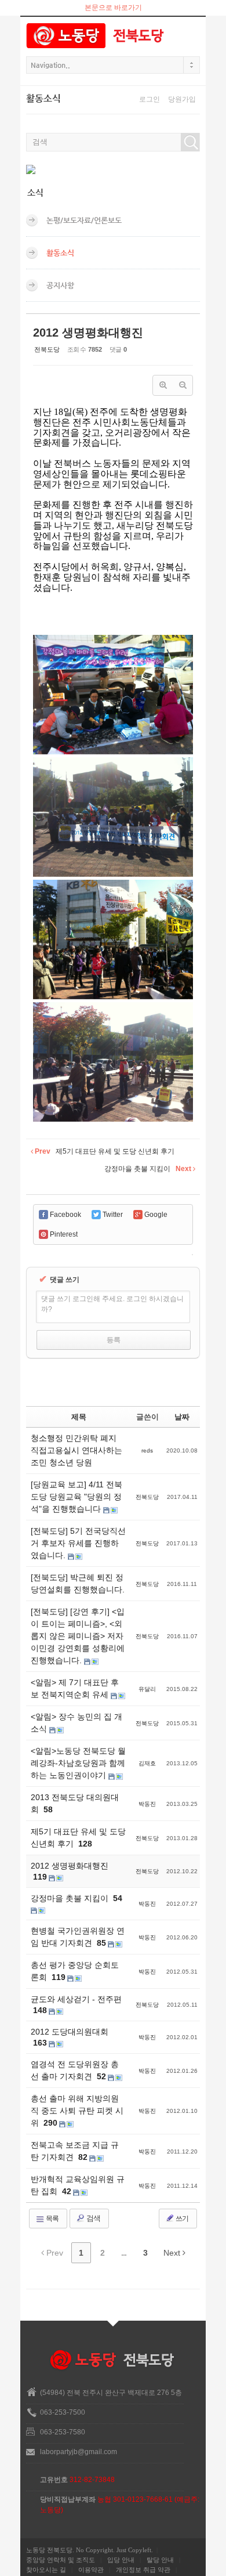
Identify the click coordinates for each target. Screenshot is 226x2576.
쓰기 (181, 2219)
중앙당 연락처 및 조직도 (61, 2560)
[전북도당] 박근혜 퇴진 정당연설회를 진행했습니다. (78, 1583)
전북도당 (47, 349)
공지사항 (60, 285)
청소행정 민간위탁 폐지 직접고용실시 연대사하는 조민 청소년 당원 (76, 1450)
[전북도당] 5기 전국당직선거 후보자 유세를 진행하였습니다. (78, 1543)
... (124, 2253)
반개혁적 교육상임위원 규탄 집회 (78, 2185)
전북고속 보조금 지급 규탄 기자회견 (75, 2151)
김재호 (147, 1763)
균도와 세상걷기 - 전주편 (76, 1999)
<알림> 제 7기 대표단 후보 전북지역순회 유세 (75, 1688)
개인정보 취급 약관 (143, 2570)
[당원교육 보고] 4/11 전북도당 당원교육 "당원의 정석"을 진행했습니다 (76, 1497)
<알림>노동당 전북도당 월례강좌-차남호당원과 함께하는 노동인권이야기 (78, 1763)
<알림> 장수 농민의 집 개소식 (76, 1723)
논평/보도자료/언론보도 (84, 220)
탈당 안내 (160, 2560)
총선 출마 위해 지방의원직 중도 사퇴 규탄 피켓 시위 (77, 2111)
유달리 (147, 1689)
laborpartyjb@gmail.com (79, 2452)
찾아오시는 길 (46, 2570)
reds (147, 1450)
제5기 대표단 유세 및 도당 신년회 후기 (78, 1838)
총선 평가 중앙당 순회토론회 (75, 1971)
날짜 (182, 1417)
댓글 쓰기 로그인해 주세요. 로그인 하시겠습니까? (112, 1304)
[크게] (163, 385)
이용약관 (91, 2570)
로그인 (150, 99)
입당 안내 (121, 2560)
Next (173, 2253)
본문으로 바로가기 (113, 8)
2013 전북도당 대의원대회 (75, 1803)
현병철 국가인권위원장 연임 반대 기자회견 (78, 1937)
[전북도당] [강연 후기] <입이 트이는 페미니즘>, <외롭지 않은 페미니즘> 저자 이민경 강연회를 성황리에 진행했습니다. (78, 1636)
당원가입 (182, 99)
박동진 (147, 1804)
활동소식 (60, 253)
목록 (52, 2219)
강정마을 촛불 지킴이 (71, 1898)
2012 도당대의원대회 (70, 2032)
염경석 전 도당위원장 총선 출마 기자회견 (75, 2070)
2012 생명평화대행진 (88, 333)
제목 (79, 1417)
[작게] (183, 385)
